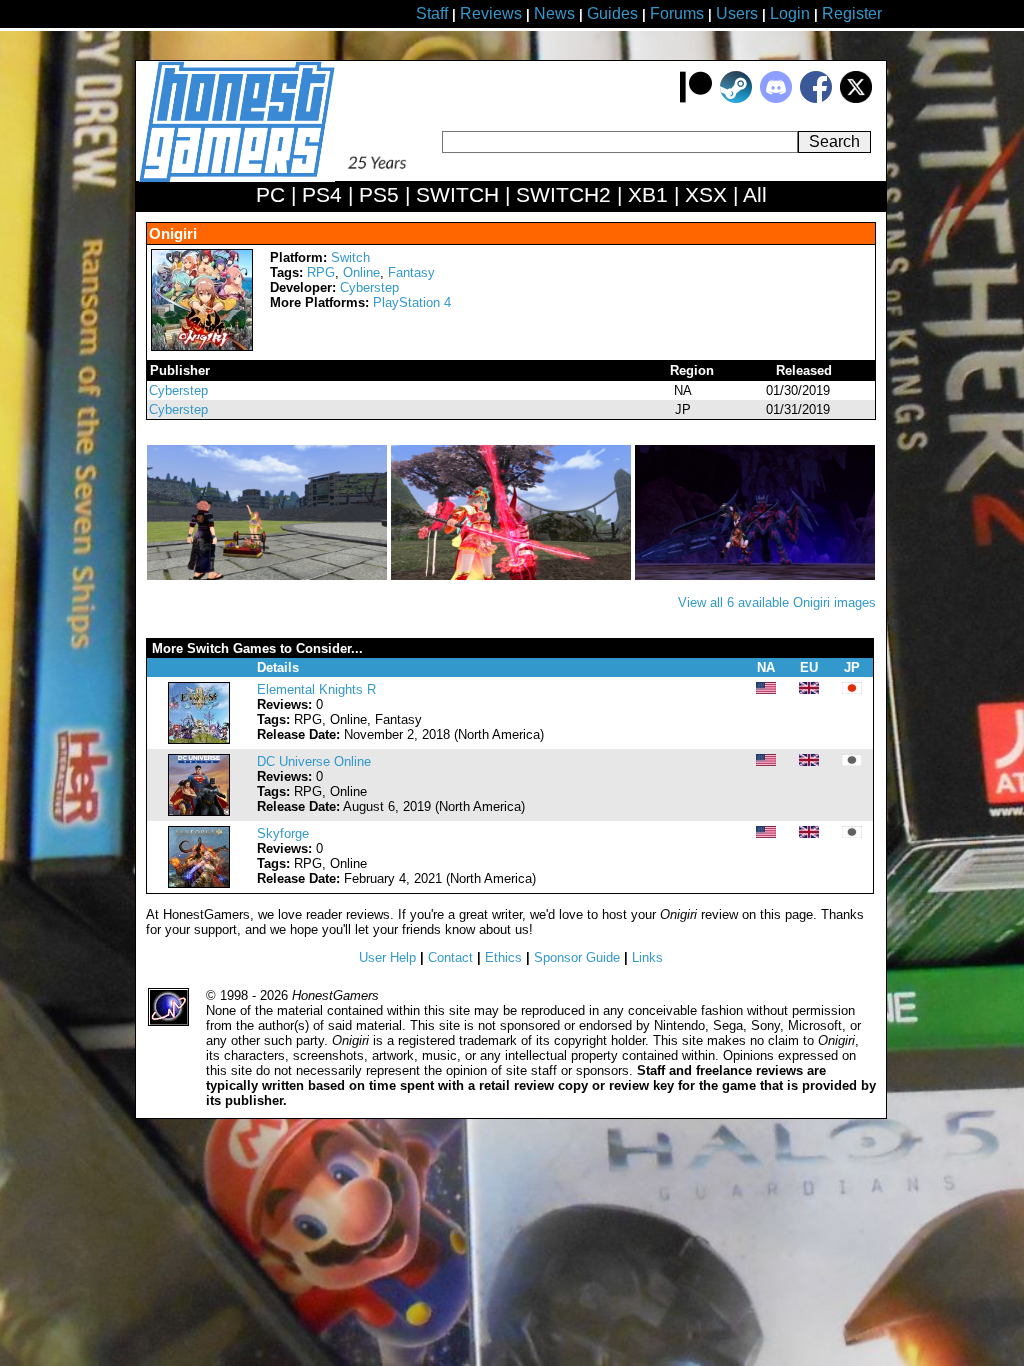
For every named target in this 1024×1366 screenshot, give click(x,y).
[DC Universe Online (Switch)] (199, 811)
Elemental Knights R (316, 689)
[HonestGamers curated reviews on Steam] (736, 98)
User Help (387, 957)
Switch (350, 257)
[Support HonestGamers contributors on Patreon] (696, 98)
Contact (450, 957)
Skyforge (283, 833)
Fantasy (411, 272)
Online (361, 272)
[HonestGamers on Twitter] (856, 98)
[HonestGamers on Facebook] (816, 98)
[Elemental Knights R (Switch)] (199, 739)
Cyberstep (369, 287)
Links (647, 957)
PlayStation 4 (412, 302)
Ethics (503, 957)
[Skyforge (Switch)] (199, 883)
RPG (321, 272)
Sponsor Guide (577, 957)
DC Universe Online (314, 761)
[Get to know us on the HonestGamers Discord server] (776, 98)
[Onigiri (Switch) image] (269, 575)
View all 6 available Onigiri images (777, 602)
